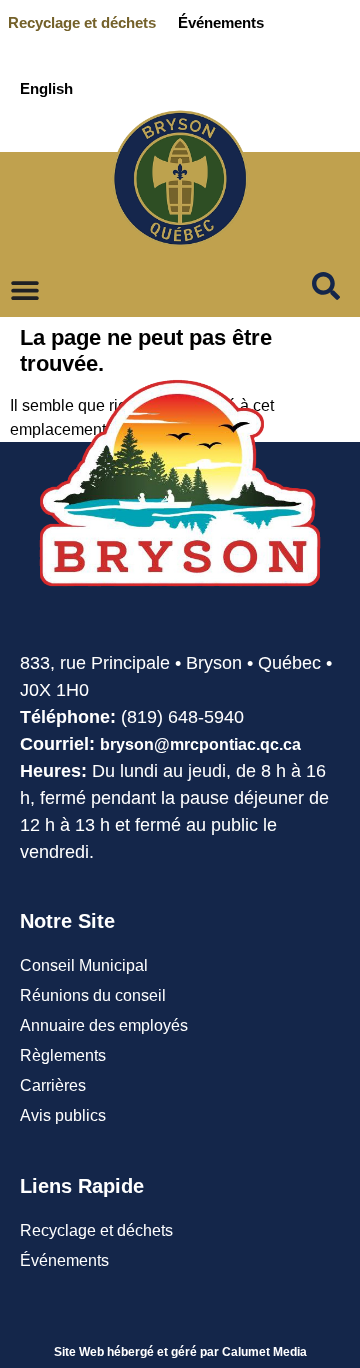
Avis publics (63, 1115)
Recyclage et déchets (82, 22)
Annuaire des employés (104, 1025)
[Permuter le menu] (25, 290)
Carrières (53, 1085)
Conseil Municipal (84, 965)
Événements (221, 22)
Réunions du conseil (93, 995)
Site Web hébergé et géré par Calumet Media (180, 1352)
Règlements (63, 1055)
